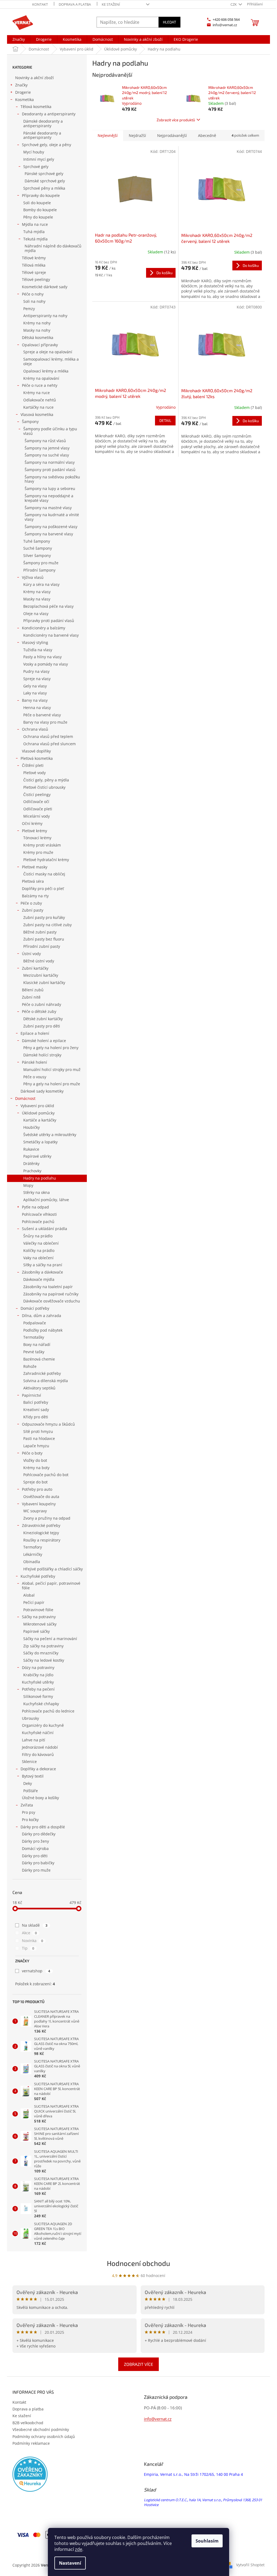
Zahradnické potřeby (42, 1373)
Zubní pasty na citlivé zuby (47, 925)
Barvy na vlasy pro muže (45, 722)
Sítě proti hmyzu (38, 1431)
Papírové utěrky (37, 1156)
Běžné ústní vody (39, 961)
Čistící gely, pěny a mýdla (46, 780)
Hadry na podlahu (40, 1178)
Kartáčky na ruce (38, 407)
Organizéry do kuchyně (43, 1725)
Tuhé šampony (37, 541)
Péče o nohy (33, 294)
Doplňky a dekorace (38, 1769)
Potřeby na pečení (38, 1689)
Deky (28, 1783)
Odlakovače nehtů (40, 400)
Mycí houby (34, 152)
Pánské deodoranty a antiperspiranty (42, 135)
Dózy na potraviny (38, 1667)
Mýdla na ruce (35, 224)
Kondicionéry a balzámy (44, 628)
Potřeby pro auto (37, 1489)
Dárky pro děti (35, 1856)
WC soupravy (35, 1511)
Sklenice (29, 1761)
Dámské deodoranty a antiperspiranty (43, 123)
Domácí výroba (35, 1848)
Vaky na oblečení (38, 1258)
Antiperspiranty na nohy (45, 316)
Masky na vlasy (37, 599)
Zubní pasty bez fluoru (44, 939)
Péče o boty (32, 1453)
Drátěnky (31, 1163)
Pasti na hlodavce (39, 1438)
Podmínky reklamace (31, 2443)
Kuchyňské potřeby (38, 1576)
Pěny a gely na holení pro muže (52, 1084)
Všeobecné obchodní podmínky (41, 2429)
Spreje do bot (35, 1482)
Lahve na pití (34, 1740)
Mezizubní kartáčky (41, 975)
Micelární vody (37, 816)
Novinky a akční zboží (34, 78)
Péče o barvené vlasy (42, 715)
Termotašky (34, 1337)
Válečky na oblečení (41, 1243)
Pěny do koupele (38, 217)
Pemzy (29, 309)
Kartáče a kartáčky (40, 1120)
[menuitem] (19, 39)
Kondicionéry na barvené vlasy (51, 635)
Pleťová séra (33, 881)
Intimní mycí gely (39, 159)
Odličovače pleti (38, 809)
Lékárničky (33, 1554)
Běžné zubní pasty (40, 932)
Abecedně (207, 135)
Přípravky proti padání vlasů (49, 621)
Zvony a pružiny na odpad (47, 1518)
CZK (234, 4)
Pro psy (29, 1812)
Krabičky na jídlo (38, 1675)
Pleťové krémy (34, 831)
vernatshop (36, 1971)
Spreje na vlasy (37, 679)
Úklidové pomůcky (38, 1113)
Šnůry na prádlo (38, 1236)
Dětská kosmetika (38, 337)
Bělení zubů (33, 990)
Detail (165, 420)
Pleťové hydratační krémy (46, 860)
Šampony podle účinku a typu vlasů (50, 431)
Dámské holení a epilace (44, 1041)
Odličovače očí (36, 802)
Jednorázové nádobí (40, 1747)
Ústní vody (31, 954)
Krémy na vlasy (37, 592)
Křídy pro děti (36, 1417)
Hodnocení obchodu (138, 2263)
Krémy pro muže (38, 852)
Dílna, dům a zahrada (42, 1316)
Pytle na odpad (35, 1207)
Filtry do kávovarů (38, 1754)
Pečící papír (34, 1602)
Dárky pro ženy (35, 1841)
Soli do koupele (37, 203)
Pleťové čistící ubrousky (44, 787)
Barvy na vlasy (35, 700)
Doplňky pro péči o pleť (43, 889)
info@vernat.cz (158, 2419)
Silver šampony (37, 555)
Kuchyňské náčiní (38, 1733)
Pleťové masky (35, 867)
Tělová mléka (34, 265)
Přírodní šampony (39, 570)
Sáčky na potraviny (39, 1617)
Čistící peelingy (37, 795)
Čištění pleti (33, 765)
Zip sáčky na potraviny (43, 1646)
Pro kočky (30, 1820)
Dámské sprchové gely (45, 181)
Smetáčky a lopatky (40, 1142)
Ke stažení (111, 4)
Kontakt (40, 4)
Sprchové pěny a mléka (44, 188)
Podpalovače (35, 1323)
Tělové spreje (34, 272)
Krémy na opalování (41, 378)
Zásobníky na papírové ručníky (51, 1294)
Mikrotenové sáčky (40, 1624)
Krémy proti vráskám (42, 845)
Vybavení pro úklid (37, 1106)
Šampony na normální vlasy (50, 462)
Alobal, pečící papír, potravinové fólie (51, 1586)
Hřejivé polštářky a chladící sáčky (53, 1569)
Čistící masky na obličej (44, 874)
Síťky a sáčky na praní (43, 1265)
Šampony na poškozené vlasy (51, 527)
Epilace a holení (35, 1033)
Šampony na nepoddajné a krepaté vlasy (49, 498)
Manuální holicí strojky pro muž (52, 1069)
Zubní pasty (33, 910)
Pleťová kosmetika (37, 758)
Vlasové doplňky (36, 751)
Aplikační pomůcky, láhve (46, 1200)
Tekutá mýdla (35, 239)
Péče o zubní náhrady (42, 1004)
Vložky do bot (35, 1460)
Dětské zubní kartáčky (43, 1019)
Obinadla (32, 1562)
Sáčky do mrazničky (41, 1653)
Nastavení (70, 2563)
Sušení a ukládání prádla (44, 1229)
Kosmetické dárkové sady (45, 287)
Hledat (169, 22)
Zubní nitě (31, 997)
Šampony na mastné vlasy (48, 508)
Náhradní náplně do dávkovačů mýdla (53, 248)
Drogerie (23, 92)
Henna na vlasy (37, 708)
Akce (29, 1933)
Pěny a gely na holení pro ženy (51, 1048)
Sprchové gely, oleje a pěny (47, 145)
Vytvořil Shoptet (250, 2565)
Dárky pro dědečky (39, 1834)
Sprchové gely (36, 167)
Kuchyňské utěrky (38, 1682)
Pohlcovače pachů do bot (46, 1475)
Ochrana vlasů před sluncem (50, 744)
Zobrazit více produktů (176, 120)
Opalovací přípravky (40, 345)
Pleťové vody (34, 773)
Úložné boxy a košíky (40, 1798)
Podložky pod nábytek (43, 1330)
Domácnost (25, 1098)
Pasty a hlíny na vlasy (42, 657)
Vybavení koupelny (39, 1504)
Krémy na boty (36, 1468)
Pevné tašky (34, 1352)
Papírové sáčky (37, 1631)
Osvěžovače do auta (41, 1497)
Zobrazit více (138, 2364)
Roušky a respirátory (42, 1540)
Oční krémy (32, 823)
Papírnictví (32, 1395)
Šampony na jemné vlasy (47, 448)
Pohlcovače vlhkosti (39, 1214)
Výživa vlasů (33, 577)
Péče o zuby (31, 903)
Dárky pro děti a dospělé (43, 1827)
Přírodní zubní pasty (42, 946)
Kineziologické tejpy (41, 1533)
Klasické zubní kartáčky (44, 983)
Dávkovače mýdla (39, 1279)
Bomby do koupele (40, 210)
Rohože (30, 1366)
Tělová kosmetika (36, 107)
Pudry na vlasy (36, 671)
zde (79, 2549)
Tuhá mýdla (34, 232)
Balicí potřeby (36, 1402)
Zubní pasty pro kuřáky (44, 917)
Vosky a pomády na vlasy (46, 664)
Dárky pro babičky (38, 1863)
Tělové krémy (34, 258)
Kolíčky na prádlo (39, 1250)
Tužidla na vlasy (38, 650)
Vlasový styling (35, 642)
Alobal (29, 1595)
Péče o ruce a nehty (40, 385)
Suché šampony (38, 548)
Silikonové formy (38, 1696)
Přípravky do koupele (41, 195)
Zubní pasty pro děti (42, 1026)
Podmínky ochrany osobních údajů (44, 2436)
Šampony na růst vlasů (45, 441)
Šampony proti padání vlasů (50, 470)
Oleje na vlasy (36, 614)
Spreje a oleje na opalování (48, 352)
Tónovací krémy (37, 838)
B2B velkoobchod (28, 2423)
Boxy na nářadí (37, 1344)
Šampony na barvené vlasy (49, 534)
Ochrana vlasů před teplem (48, 736)
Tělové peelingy (36, 279)
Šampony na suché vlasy (47, 455)
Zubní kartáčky (35, 968)
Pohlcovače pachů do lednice (48, 1711)
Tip (28, 1948)
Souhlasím (207, 2541)
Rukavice (31, 1149)
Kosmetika (24, 100)
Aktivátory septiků (39, 1388)
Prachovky (32, 1171)
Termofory (33, 1547)
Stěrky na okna (37, 1192)
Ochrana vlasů (35, 729)
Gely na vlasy (35, 686)
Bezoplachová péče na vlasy (48, 606)
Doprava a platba (75, 4)
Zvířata (27, 1805)
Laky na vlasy (35, 693)
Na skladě (35, 1925)
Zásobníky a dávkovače (42, 1272)
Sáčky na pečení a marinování (50, 1639)
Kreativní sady (36, 1410)
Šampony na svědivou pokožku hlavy (52, 479)
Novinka (32, 1941)
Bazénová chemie (39, 1359)
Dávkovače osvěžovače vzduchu (52, 1301)
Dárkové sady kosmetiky (42, 1091)
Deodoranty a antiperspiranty (49, 114)
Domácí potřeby (35, 1308)
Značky (21, 85)
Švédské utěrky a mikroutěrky (50, 1135)
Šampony (30, 422)
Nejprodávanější (172, 135)
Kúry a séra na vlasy (41, 584)
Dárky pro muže (36, 1870)
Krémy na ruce (37, 393)
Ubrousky (30, 1718)
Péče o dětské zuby (39, 1011)
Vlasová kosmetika (37, 414)
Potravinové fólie (38, 1610)
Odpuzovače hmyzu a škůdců (48, 1424)
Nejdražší (137, 135)
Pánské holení (34, 1062)
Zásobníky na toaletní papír (48, 1287)
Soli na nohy (34, 301)
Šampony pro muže (41, 563)
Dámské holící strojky (42, 1055)
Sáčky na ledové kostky (44, 1660)
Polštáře (31, 1791)
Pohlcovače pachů (38, 1222)
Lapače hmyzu (36, 1446)
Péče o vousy (35, 1077)
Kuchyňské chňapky (41, 1704)
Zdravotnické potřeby (41, 1525)
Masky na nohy (37, 330)
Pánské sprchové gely (44, 174)
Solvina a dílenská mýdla (46, 1381)
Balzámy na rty (35, 896)
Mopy (28, 1185)
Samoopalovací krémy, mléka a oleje (51, 361)
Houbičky (32, 1127)
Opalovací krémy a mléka (46, 371)
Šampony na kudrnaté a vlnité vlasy (52, 517)
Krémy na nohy (37, 323)
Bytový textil (33, 1776)
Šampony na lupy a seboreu (50, 488)
